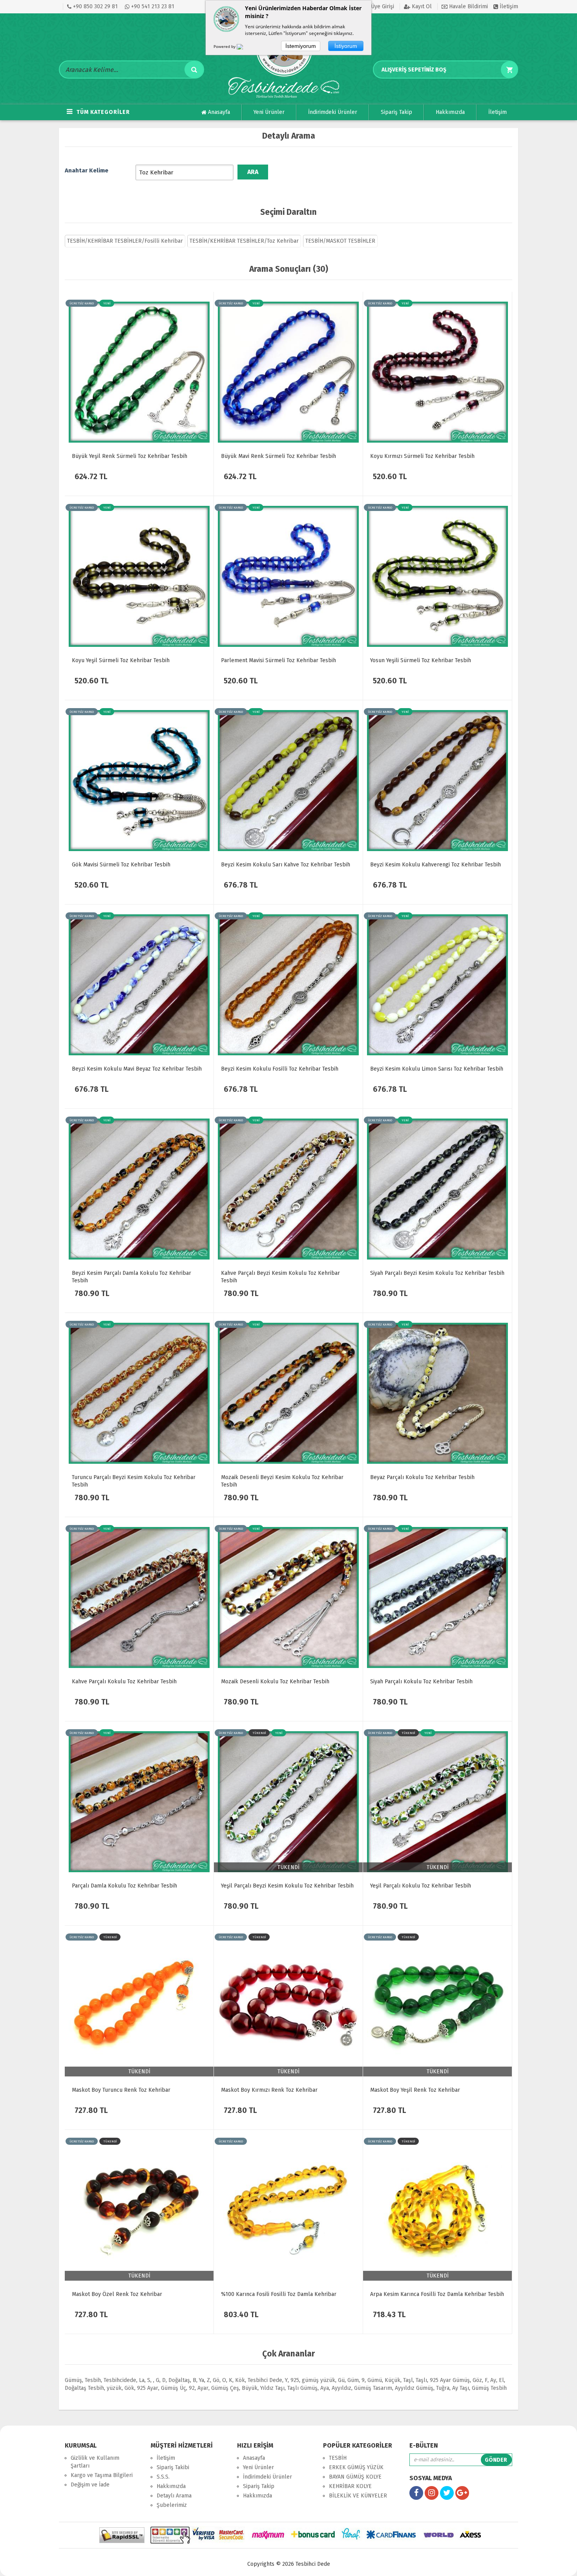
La (142, 2380)
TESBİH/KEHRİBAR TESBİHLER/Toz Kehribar (244, 241)
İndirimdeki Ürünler (333, 112)
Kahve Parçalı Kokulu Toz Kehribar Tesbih (124, 1682)
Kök (240, 2380)
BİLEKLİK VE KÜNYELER (358, 2496)
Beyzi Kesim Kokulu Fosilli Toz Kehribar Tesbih (280, 1069)
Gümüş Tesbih (489, 2388)
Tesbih (93, 2380)
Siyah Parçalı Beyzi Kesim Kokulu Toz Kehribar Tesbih (437, 1273)
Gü (341, 2380)
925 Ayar (148, 2388)
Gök (129, 2388)
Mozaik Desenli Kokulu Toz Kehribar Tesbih (275, 1682)
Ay (493, 2380)
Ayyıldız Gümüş (414, 2388)
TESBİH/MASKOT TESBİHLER (340, 241)
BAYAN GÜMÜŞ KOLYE (355, 2477)
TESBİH (338, 2458)
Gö (216, 2380)
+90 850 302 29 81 (95, 6)
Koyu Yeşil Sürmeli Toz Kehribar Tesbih (121, 660)
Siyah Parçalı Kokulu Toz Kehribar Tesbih (421, 1682)
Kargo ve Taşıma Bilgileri (102, 2475)
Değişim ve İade (90, 2485)
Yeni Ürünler (269, 112)
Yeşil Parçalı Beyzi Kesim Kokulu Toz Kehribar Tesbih (287, 1886)
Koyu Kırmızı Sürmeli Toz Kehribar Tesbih (422, 456)
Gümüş (73, 2380)
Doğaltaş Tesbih (84, 2388)
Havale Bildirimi (468, 6)
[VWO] (245, 48)
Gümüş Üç (173, 2388)
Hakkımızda (450, 112)
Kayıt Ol (421, 6)
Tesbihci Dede (265, 2380)
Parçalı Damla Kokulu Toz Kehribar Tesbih (124, 1886)
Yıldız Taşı (272, 2388)
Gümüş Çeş (225, 2388)
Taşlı (421, 2380)
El (501, 2380)
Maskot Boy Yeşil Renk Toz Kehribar (415, 2090)
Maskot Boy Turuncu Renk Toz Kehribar (121, 2090)
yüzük (114, 2388)
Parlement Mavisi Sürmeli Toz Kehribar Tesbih (278, 660)
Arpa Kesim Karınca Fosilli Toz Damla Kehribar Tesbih (437, 2294)
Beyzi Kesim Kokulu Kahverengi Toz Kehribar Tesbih (435, 865)
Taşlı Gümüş (302, 2388)
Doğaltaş (179, 2380)
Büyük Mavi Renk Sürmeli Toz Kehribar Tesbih (278, 456)
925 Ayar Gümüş (450, 2380)
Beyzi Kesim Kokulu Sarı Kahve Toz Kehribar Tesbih (286, 865)
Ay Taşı (461, 2388)
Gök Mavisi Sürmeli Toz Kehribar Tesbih (121, 865)
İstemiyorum (301, 46)
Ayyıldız (341, 2388)
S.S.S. (163, 2477)
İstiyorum (346, 46)
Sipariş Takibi (173, 2467)
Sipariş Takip (396, 112)
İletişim (508, 6)
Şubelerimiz (172, 2505)
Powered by (225, 46)
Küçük (393, 2380)
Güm (353, 2380)
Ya (202, 2380)
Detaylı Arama (174, 2496)
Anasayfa (218, 112)
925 (295, 2380)
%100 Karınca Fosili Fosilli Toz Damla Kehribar (279, 2294)
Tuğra (443, 2388)
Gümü (375, 2380)
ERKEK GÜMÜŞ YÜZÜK (356, 2467)
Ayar (203, 2388)
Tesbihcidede (120, 2380)
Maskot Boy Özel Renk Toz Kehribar (117, 2294)
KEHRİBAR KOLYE (350, 2486)
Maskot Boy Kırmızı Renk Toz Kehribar (269, 2090)
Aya (325, 2388)
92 (192, 2388)
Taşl (408, 2380)
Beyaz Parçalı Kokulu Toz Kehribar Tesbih (422, 1477)
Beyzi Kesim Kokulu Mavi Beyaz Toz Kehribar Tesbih (137, 1069)
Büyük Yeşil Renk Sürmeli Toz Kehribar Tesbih (130, 456)
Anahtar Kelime (87, 170)
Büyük (250, 2388)
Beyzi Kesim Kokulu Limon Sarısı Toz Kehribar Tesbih (437, 1069)
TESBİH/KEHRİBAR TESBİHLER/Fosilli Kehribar (125, 241)
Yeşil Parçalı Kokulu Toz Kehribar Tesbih (421, 1886)
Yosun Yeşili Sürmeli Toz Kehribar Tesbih (421, 660)
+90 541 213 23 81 (152, 6)
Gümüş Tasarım (373, 2388)
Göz (477, 2380)
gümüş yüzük (319, 2380)
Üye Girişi (382, 6)
